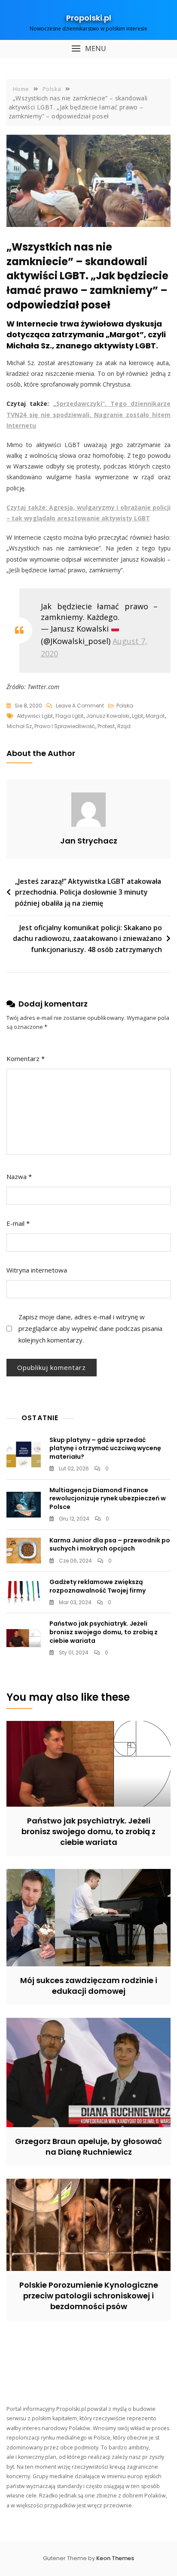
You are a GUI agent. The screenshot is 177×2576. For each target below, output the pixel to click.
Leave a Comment (80, 706)
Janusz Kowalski (108, 716)
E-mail (18, 1223)
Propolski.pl (89, 18)
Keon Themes (115, 2558)
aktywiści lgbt (35, 716)
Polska (125, 706)
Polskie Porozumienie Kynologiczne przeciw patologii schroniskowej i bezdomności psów (89, 2296)
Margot (155, 716)
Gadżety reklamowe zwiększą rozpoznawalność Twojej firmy (98, 1586)
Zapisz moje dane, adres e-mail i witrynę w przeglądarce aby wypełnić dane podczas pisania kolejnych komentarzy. (90, 1328)
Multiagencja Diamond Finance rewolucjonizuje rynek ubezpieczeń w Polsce (108, 1498)
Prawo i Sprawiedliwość (65, 726)
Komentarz (26, 1058)
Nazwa (19, 1176)
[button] (88, 49)
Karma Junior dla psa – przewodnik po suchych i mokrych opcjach (110, 1545)
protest (106, 726)
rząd (124, 726)
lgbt (137, 716)
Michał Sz (19, 726)
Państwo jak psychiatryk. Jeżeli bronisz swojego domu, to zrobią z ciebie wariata (104, 1632)
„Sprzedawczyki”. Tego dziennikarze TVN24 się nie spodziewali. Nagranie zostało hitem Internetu (88, 414)
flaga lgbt (69, 716)
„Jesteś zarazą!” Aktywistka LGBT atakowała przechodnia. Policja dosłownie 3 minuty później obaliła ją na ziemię (88, 892)
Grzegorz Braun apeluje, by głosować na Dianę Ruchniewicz (88, 2147)
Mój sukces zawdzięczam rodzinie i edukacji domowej (89, 1986)
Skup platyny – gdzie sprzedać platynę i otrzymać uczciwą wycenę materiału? (105, 1448)
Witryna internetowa (37, 1270)
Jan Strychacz (89, 841)
